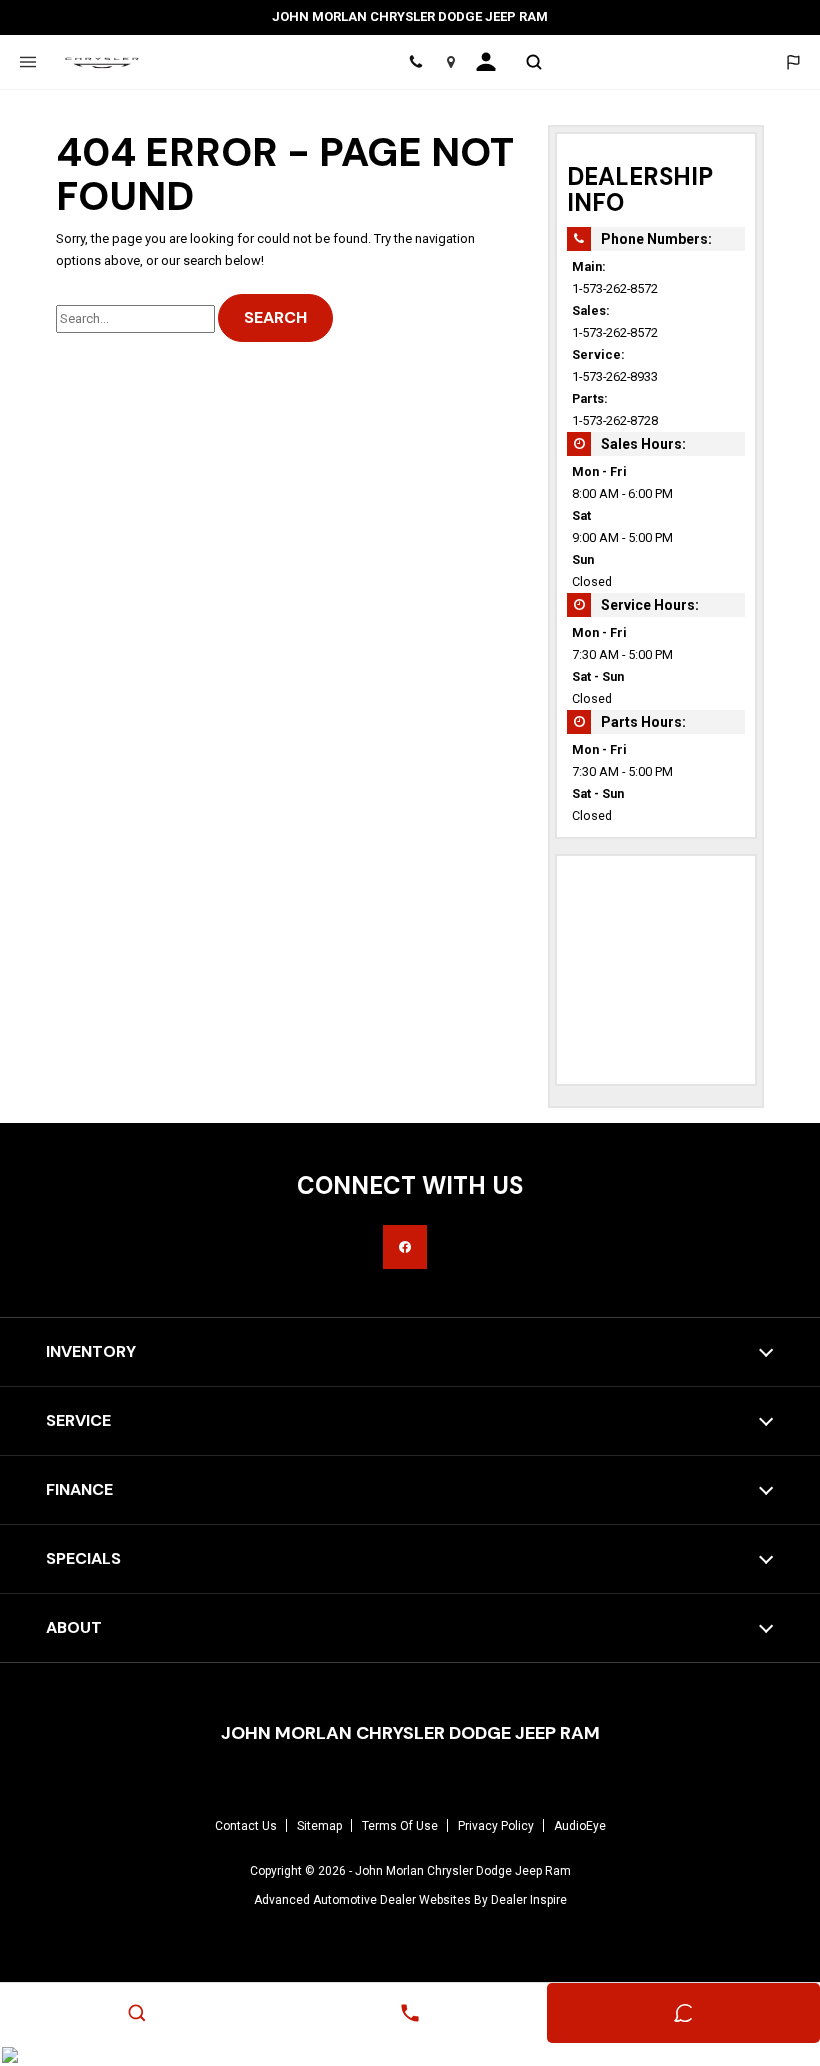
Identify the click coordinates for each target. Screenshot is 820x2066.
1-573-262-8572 (615, 288)
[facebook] (405, 1247)
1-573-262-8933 (615, 376)
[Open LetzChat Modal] (792, 62)
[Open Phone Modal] (416, 62)
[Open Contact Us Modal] (409, 2013)
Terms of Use (400, 1826)
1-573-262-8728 (615, 420)
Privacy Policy (496, 1826)
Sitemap (319, 1826)
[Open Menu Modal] (27, 62)
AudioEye (580, 1826)
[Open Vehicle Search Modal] (533, 62)
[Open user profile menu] (492, 62)
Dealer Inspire (529, 1900)
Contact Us (246, 1826)
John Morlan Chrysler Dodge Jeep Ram (463, 1871)
